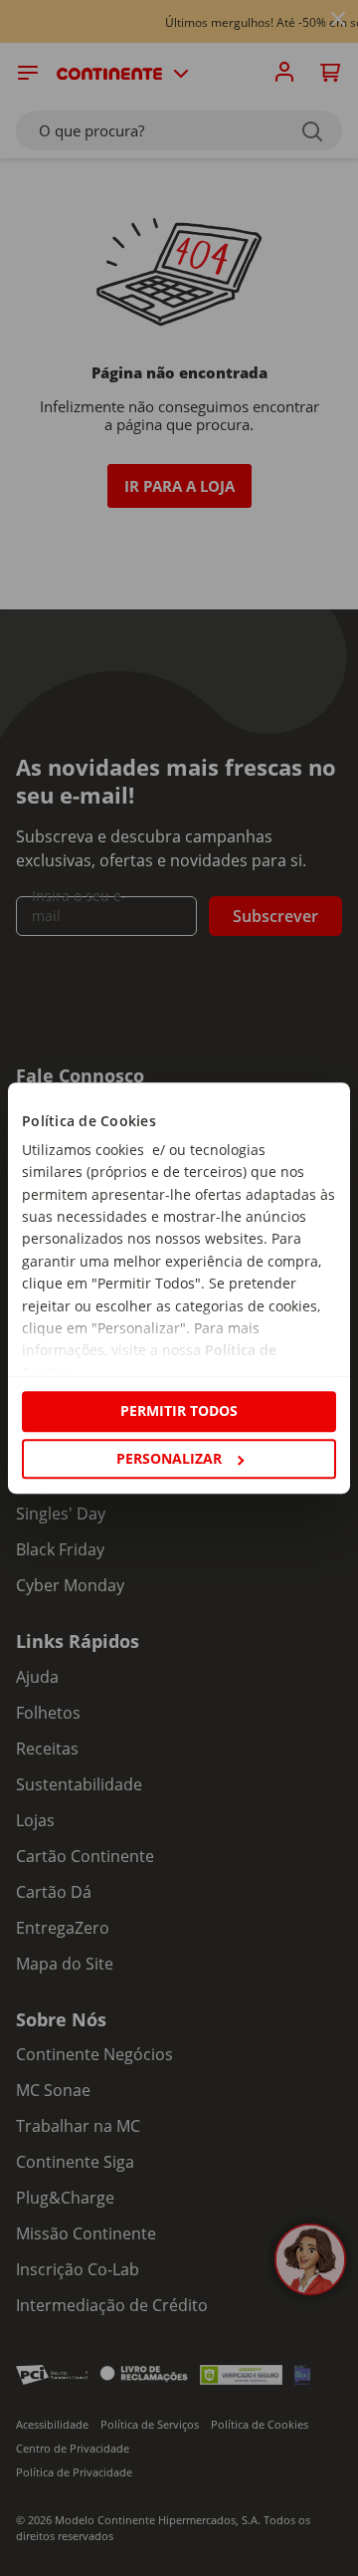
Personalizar (169, 1458)
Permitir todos (179, 1411)
